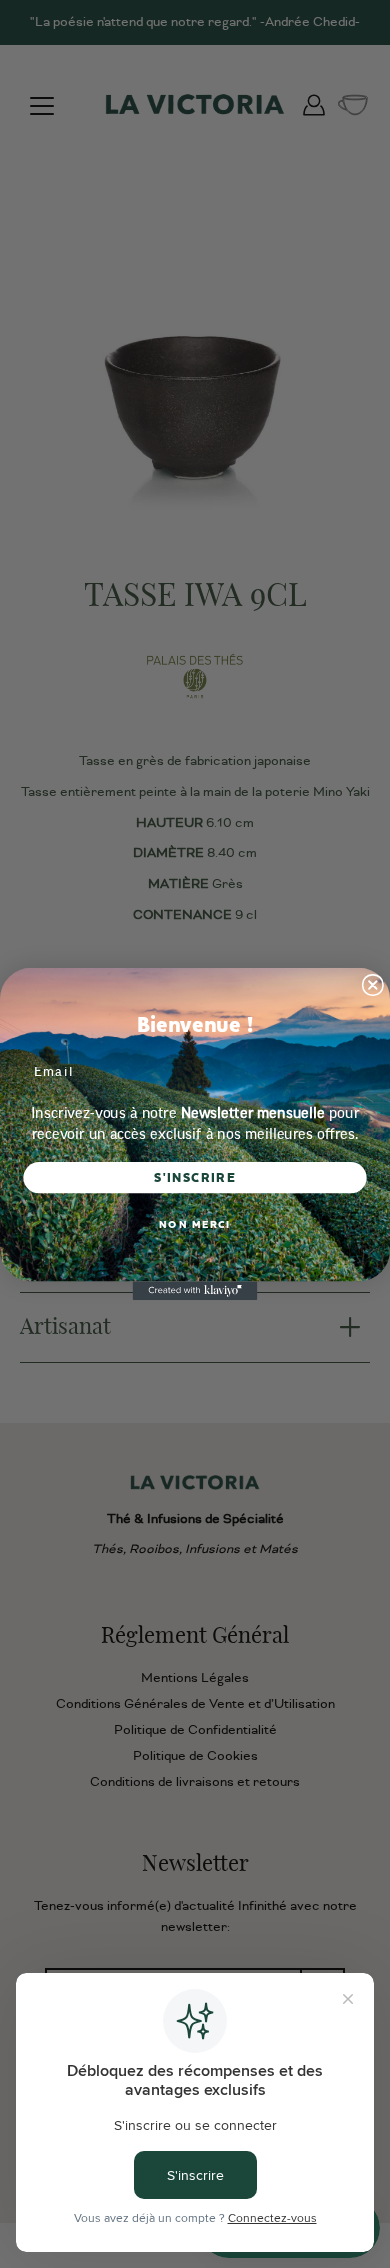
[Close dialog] (372, 985)
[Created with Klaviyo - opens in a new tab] (195, 1290)
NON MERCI (195, 1224)
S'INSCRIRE (195, 1177)
